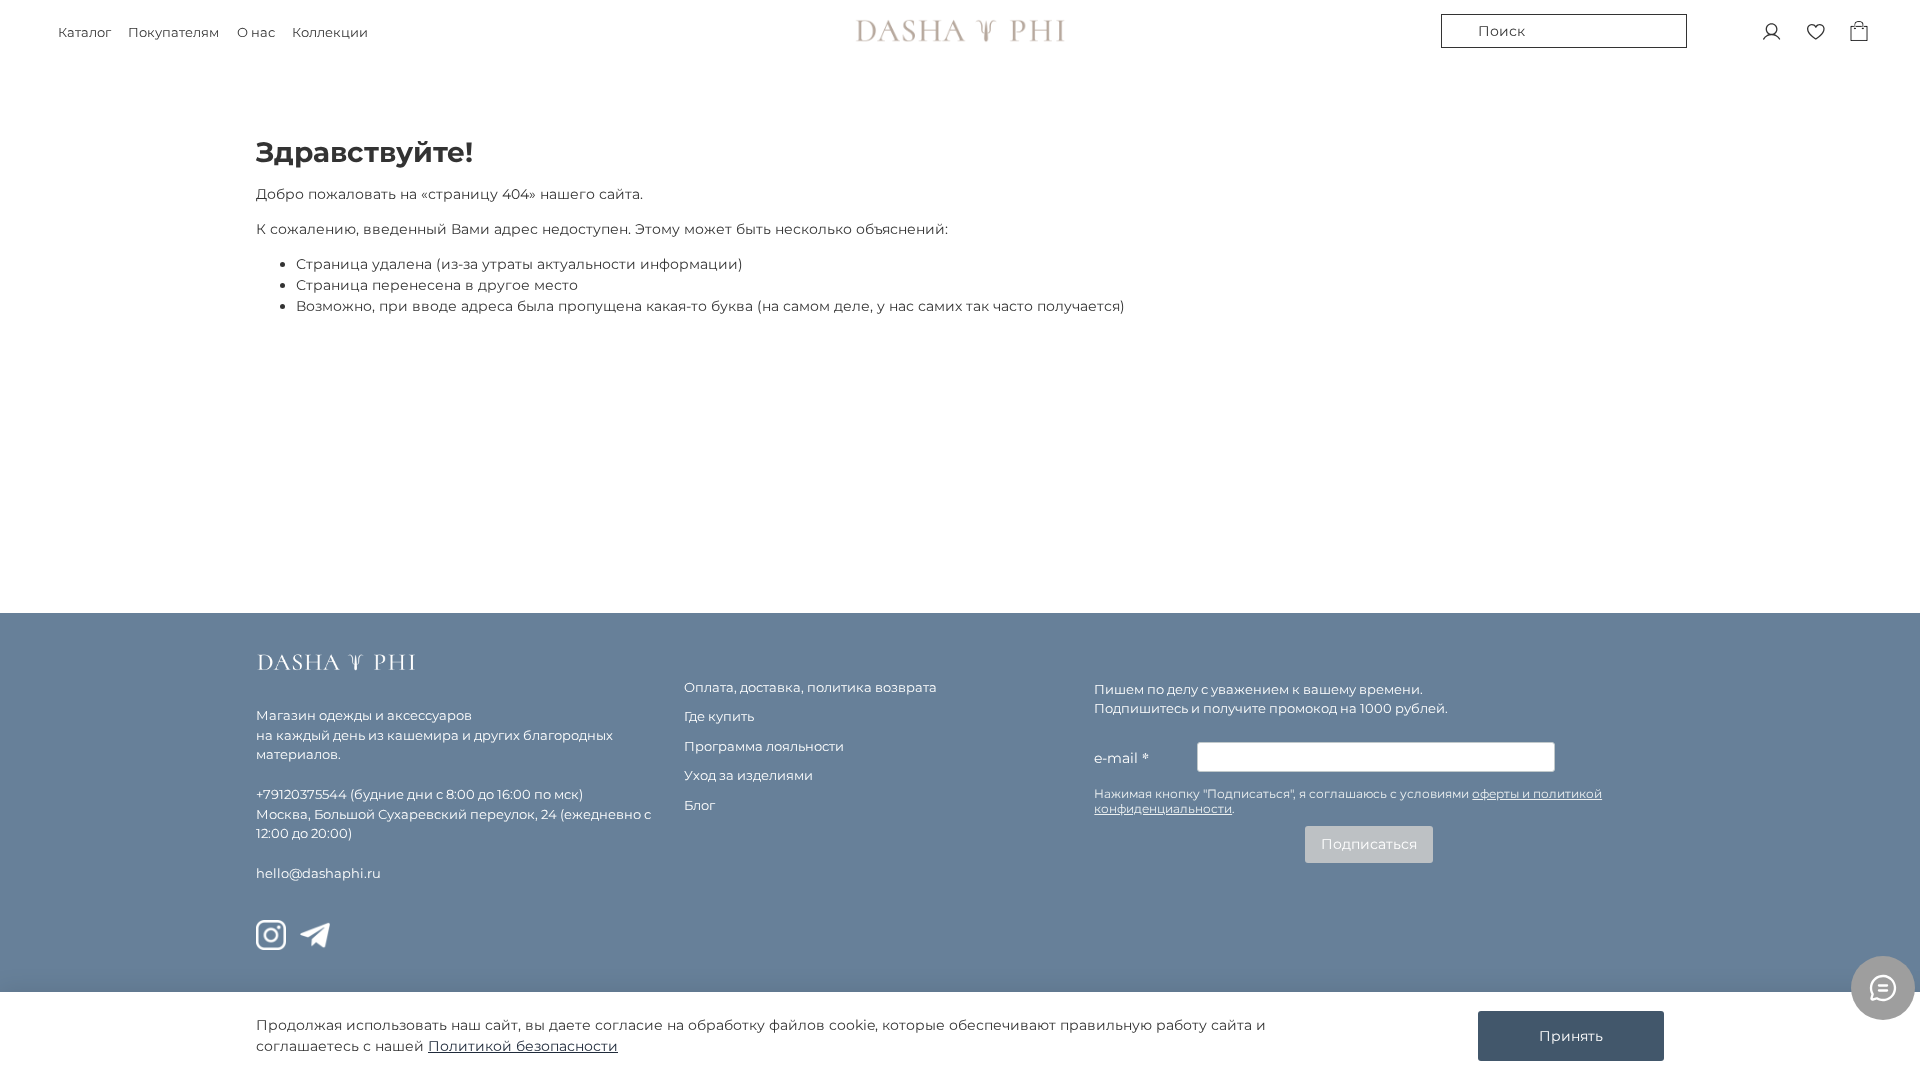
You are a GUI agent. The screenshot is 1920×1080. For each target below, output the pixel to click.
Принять (1571, 1036)
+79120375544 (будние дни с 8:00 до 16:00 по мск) (419, 794)
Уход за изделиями (748, 775)
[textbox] (1364, 801)
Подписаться (1369, 844)
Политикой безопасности (523, 1046)
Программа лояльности (764, 746)
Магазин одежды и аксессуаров (364, 715)
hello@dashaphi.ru (318, 873)
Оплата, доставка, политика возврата (810, 687)
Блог (699, 805)
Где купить (719, 716)
